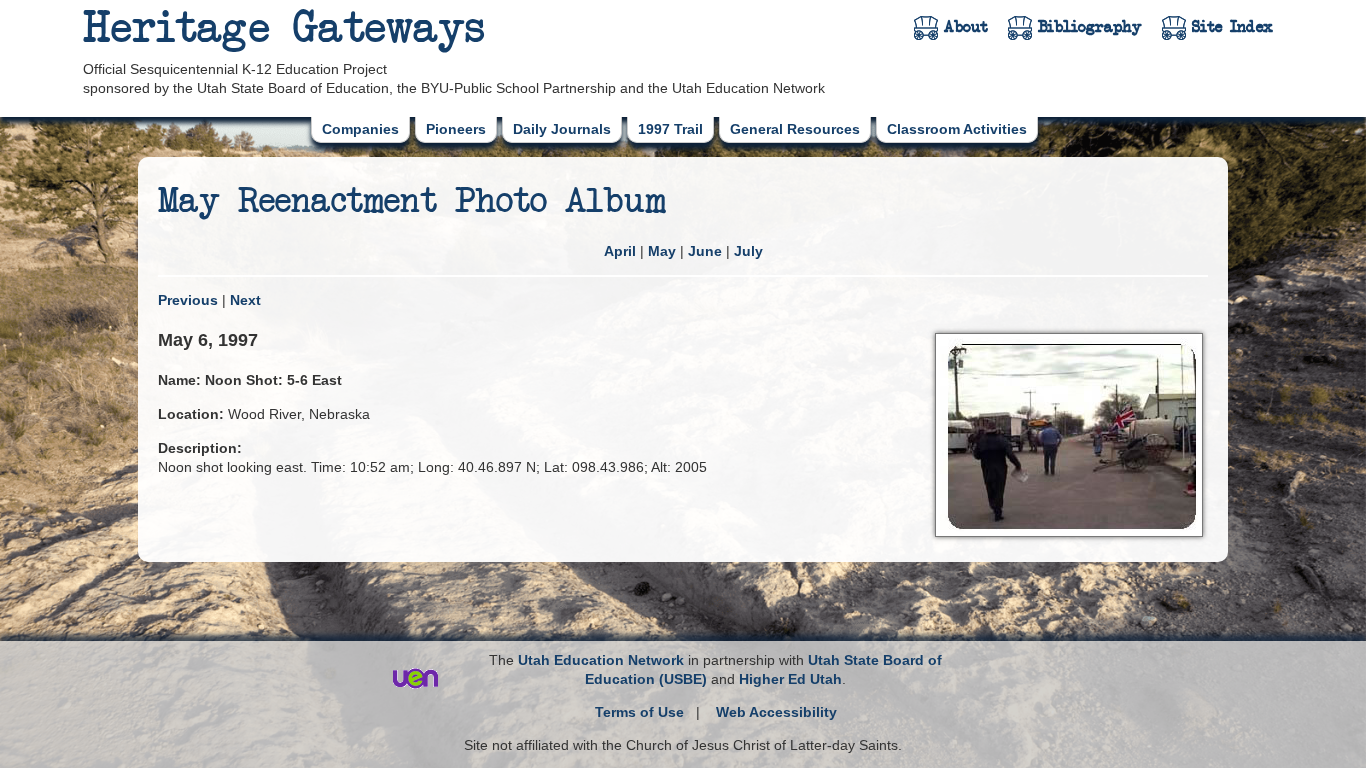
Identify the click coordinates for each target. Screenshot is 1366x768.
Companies (360, 129)
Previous (188, 300)
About (966, 27)
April (620, 251)
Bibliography (1090, 27)
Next (245, 300)
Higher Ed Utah (790, 679)
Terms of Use (639, 712)
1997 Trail (670, 129)
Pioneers (456, 129)
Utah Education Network (601, 660)
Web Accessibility (776, 712)
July (748, 251)
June (705, 251)
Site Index (1232, 27)
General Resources (795, 129)
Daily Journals (562, 129)
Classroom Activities (957, 129)
